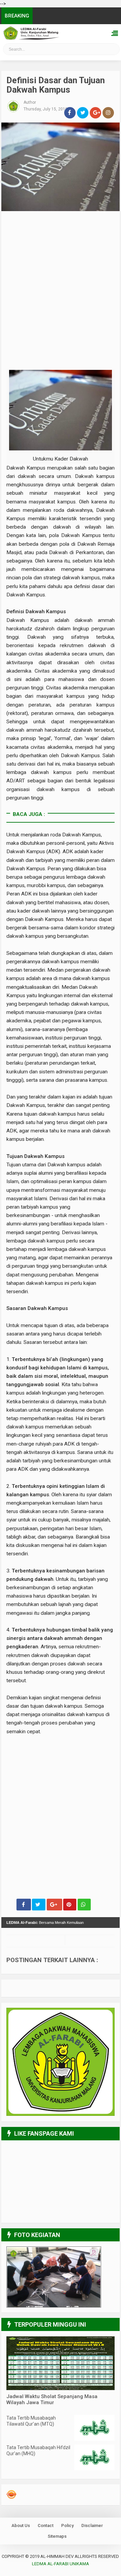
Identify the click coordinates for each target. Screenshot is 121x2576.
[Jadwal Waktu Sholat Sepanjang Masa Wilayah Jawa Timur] (61, 2388)
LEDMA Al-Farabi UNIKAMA (24, 51)
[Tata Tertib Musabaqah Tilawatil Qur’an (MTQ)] (94, 2439)
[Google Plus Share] (54, 1905)
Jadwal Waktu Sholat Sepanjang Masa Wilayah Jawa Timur (52, 2399)
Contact (46, 2525)
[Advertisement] (61, 262)
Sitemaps (57, 2536)
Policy (67, 2525)
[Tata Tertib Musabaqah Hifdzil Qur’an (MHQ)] (94, 2469)
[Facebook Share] (24, 1905)
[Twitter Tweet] (39, 1905)
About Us (21, 2525)
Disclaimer (92, 2525)
